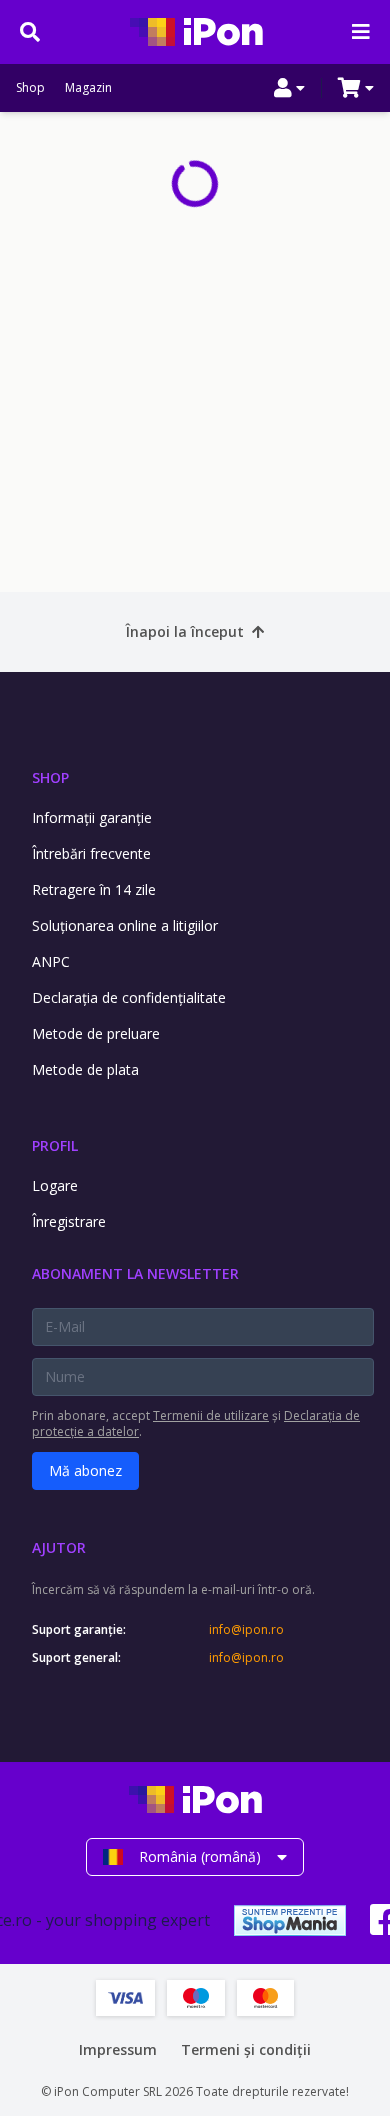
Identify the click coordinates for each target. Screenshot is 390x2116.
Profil (55, 1145)
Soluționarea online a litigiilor (125, 925)
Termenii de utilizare (211, 1415)
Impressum (118, 2049)
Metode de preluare (96, 1033)
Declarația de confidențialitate (129, 997)
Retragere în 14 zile (94, 889)
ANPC (51, 961)
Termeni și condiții (246, 2049)
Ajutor (59, 1547)
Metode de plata (85, 1069)
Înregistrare (69, 1221)
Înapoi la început (185, 631)
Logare (55, 1185)
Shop (30, 88)
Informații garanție (92, 817)
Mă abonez (85, 1470)
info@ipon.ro (246, 1630)
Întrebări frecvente (91, 853)
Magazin (88, 88)
